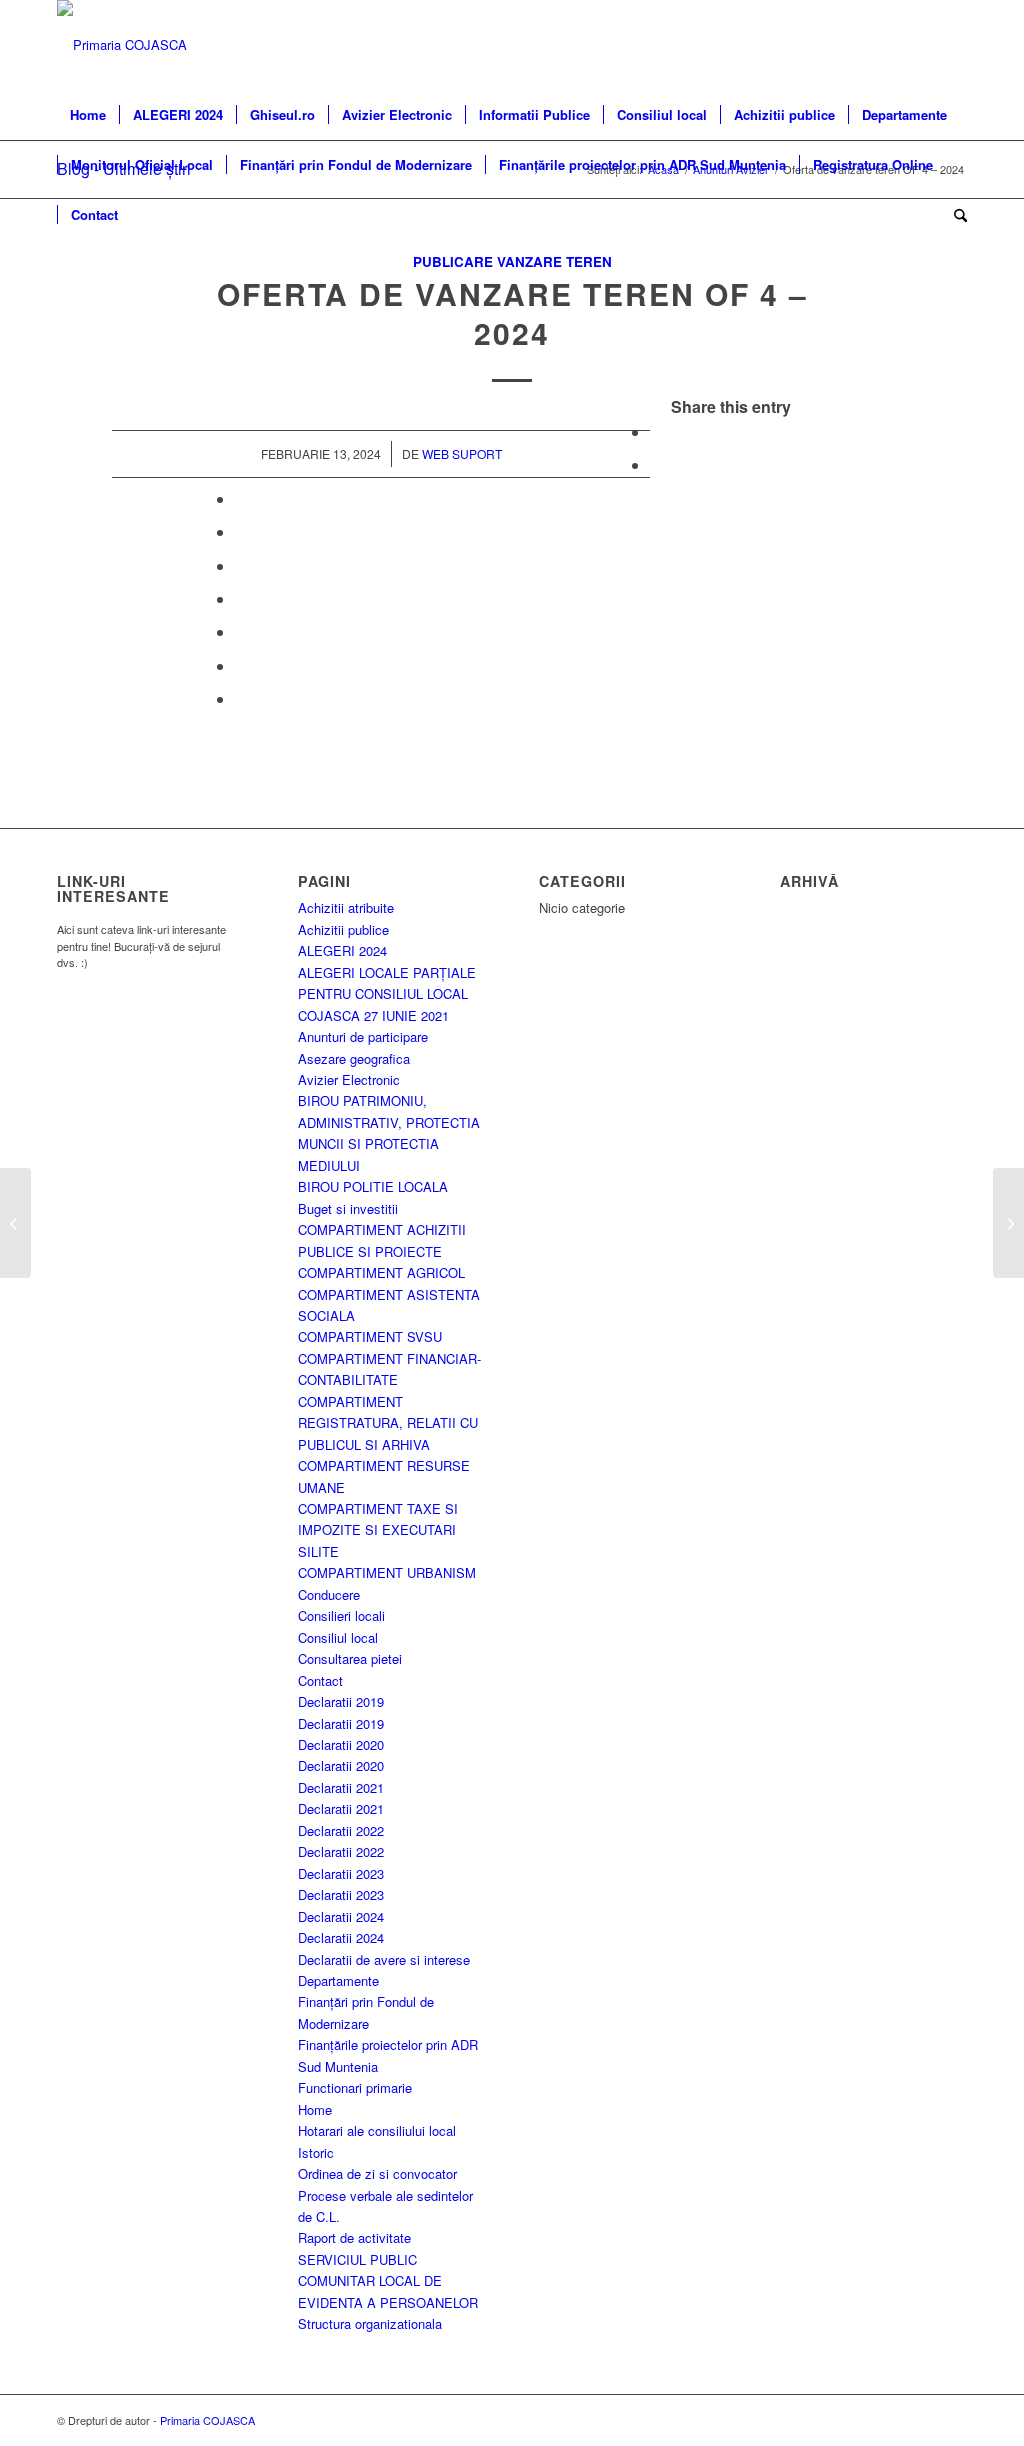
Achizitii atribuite (346, 907)
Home (315, 2109)
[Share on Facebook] (656, 431)
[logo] (122, 45)
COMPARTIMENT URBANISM (387, 1572)
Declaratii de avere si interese (384, 1959)
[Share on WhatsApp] (241, 498)
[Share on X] (656, 464)
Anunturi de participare (363, 1036)
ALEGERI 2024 (342, 950)
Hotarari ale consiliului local (377, 2130)
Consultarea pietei (350, 1658)
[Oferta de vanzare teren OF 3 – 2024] (15, 1223)
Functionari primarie (355, 2087)
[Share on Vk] (241, 631)
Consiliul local (338, 1637)
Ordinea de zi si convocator (377, 2173)
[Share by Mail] (241, 698)
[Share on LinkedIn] (241, 565)
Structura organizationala (370, 2323)
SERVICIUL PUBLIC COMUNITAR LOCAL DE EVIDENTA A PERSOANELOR (388, 2281)
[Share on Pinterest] (241, 531)
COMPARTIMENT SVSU (370, 1336)
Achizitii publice (343, 929)
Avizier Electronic (349, 1079)
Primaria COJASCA (207, 2420)
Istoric (316, 2152)
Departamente (338, 1980)
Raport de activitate (354, 2237)
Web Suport (462, 453)
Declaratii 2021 (341, 1787)
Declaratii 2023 (341, 1873)
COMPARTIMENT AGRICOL (381, 1272)
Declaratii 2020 (341, 1744)
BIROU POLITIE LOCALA (373, 1186)
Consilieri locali (341, 1615)
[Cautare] (954, 215)
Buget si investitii (348, 1208)
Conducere (329, 1594)
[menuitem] (88, 115)
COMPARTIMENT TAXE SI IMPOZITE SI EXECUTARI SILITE (378, 1530)
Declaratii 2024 (341, 1916)
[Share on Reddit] (241, 665)
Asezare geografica (354, 1058)
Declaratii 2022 (341, 1830)
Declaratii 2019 (341, 1701)
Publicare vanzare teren (512, 261)
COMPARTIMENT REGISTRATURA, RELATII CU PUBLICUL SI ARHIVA (388, 1423)
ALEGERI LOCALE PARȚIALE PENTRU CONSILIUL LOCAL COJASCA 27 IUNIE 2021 (387, 994)
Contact (320, 1680)
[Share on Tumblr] (241, 598)
